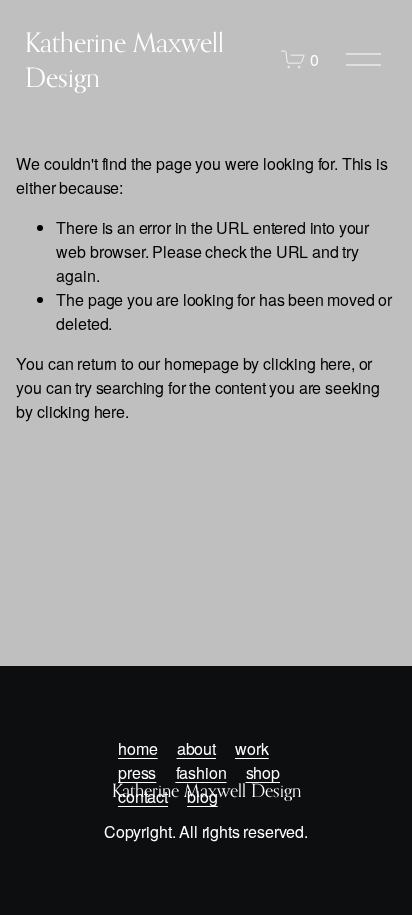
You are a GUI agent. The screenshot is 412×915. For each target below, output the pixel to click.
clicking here (307, 363)
